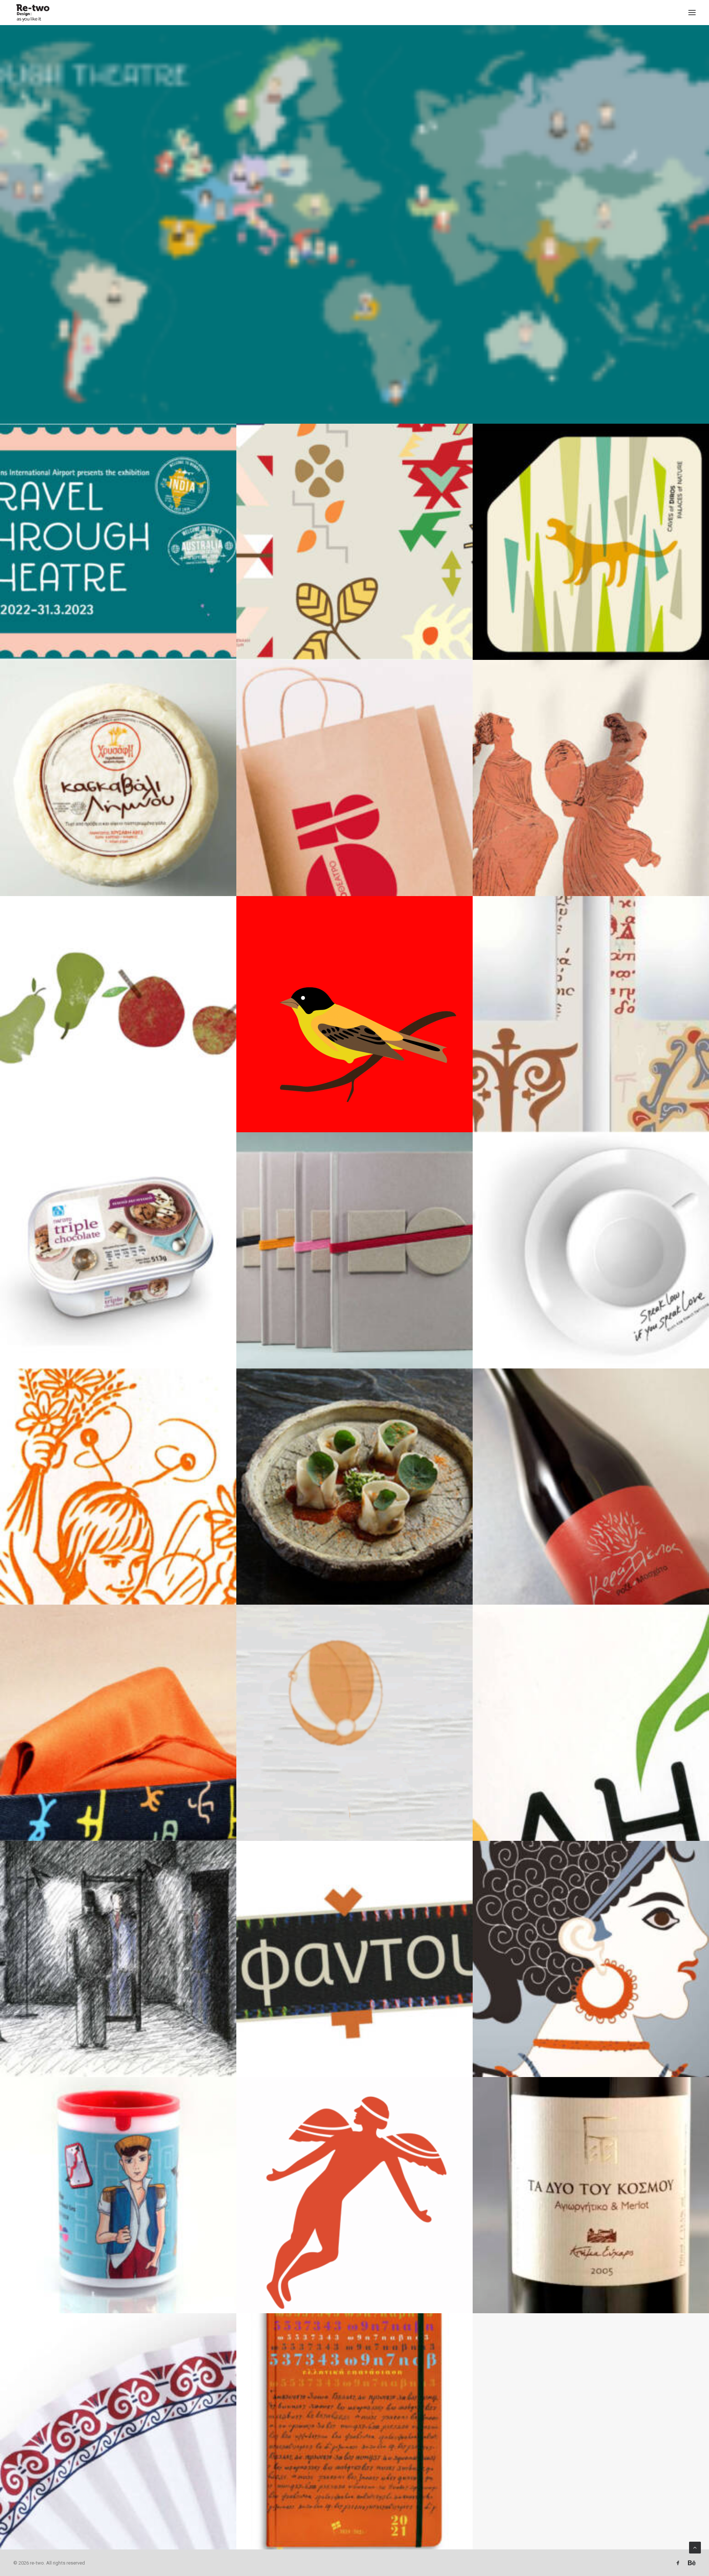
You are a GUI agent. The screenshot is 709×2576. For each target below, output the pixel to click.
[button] (692, 13)
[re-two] (32, 13)
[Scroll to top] (695, 2547)
